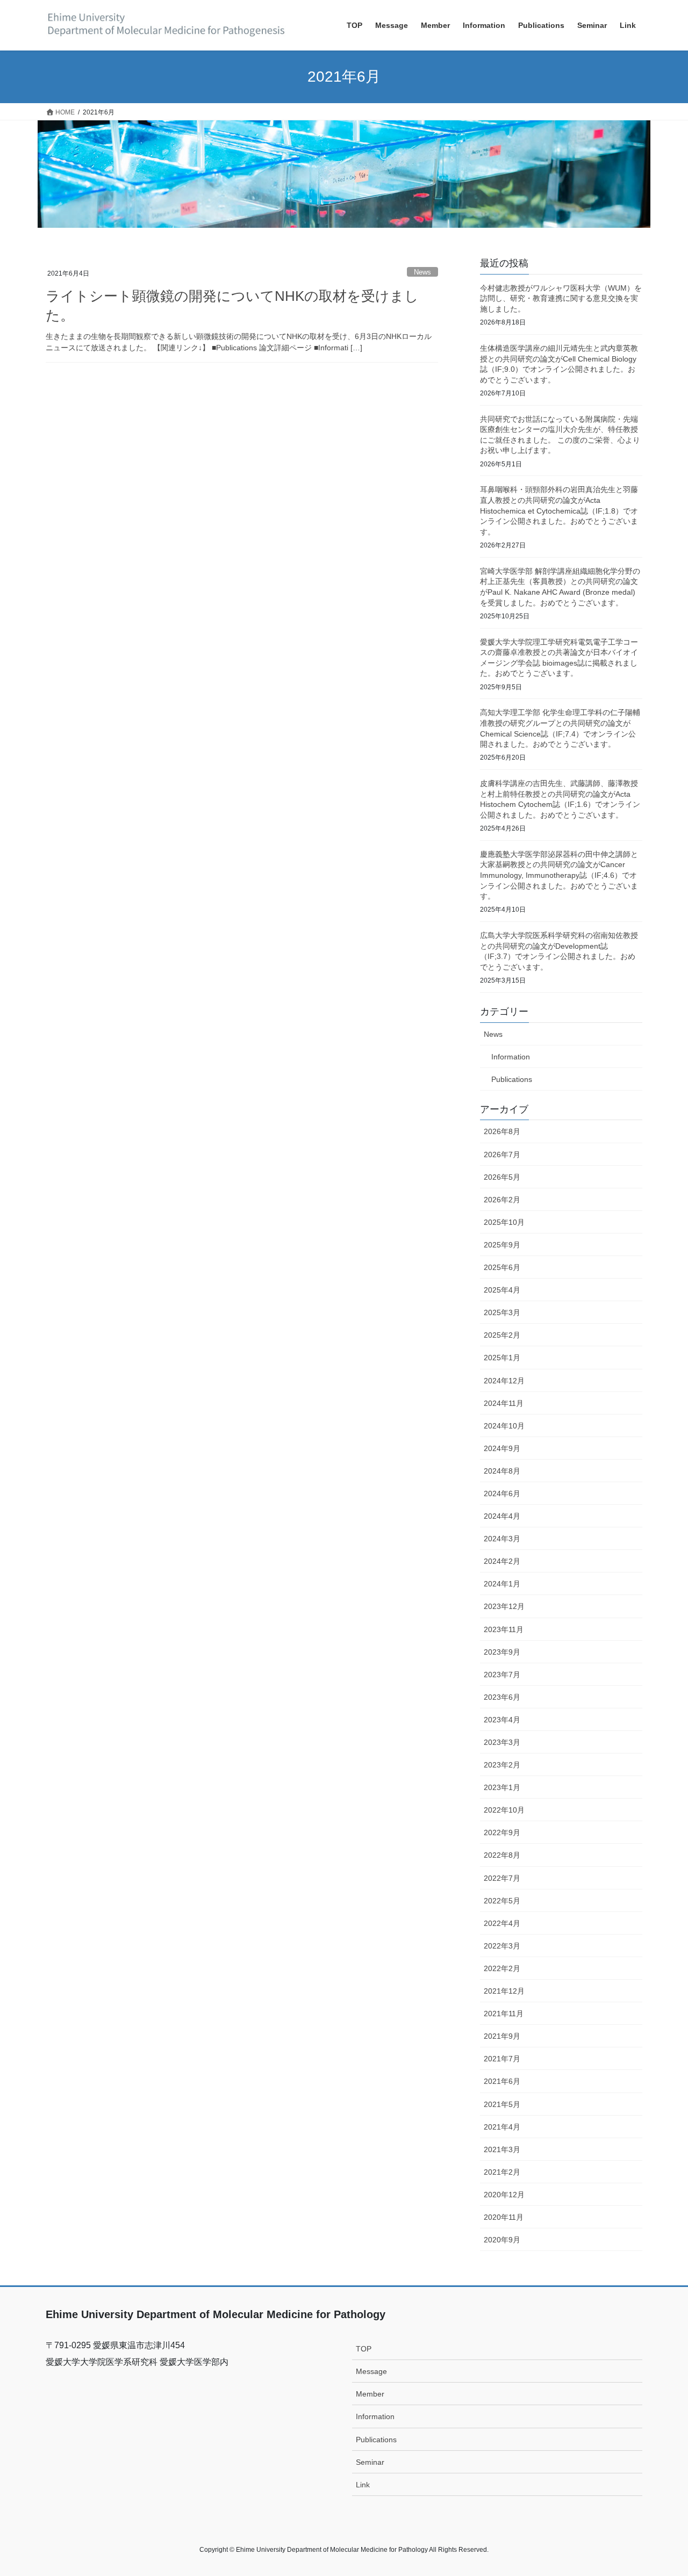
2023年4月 (502, 1720)
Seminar (370, 2462)
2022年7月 (502, 1878)
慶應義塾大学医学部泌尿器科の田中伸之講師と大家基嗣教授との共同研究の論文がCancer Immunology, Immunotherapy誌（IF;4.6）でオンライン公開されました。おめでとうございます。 (559, 875)
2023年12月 (504, 1606)
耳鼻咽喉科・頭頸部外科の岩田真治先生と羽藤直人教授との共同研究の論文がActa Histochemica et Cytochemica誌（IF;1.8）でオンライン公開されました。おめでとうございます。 (559, 510)
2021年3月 (502, 2149)
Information (511, 1057)
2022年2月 (502, 1968)
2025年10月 (504, 1222)
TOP (364, 2349)
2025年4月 (502, 1290)
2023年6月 (502, 1697)
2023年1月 (502, 1787)
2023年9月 (502, 1652)
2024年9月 (502, 1448)
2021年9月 (502, 2036)
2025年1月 (502, 1358)
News (422, 272)
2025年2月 (502, 1335)
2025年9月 (502, 1245)
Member (370, 2394)
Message (371, 2371)
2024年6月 (502, 1493)
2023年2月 (502, 1765)
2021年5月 (502, 2104)
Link (363, 2485)
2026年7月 (502, 1154)
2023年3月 (502, 1742)
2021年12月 (504, 1991)
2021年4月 (502, 2127)
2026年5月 (502, 1177)
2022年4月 (502, 1923)
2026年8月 (502, 1131)
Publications (512, 1079)
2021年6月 (502, 2081)
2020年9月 (502, 2240)
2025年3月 (502, 1312)
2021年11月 (504, 2014)
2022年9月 (502, 1832)
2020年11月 (504, 2217)
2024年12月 (504, 1381)
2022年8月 (502, 1855)
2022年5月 (502, 1901)
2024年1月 (502, 1584)
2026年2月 (502, 1200)
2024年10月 (504, 1426)
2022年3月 (502, 1946)
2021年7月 (502, 2059)
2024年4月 (502, 1516)
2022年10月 (504, 1810)
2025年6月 (502, 1267)
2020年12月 (504, 2195)
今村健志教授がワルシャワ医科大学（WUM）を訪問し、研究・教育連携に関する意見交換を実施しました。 (561, 298)
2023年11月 (504, 1629)
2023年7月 (502, 1675)
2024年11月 (504, 1403)
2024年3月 (502, 1539)
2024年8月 (502, 1471)
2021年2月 (502, 2172)
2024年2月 (502, 1561)
